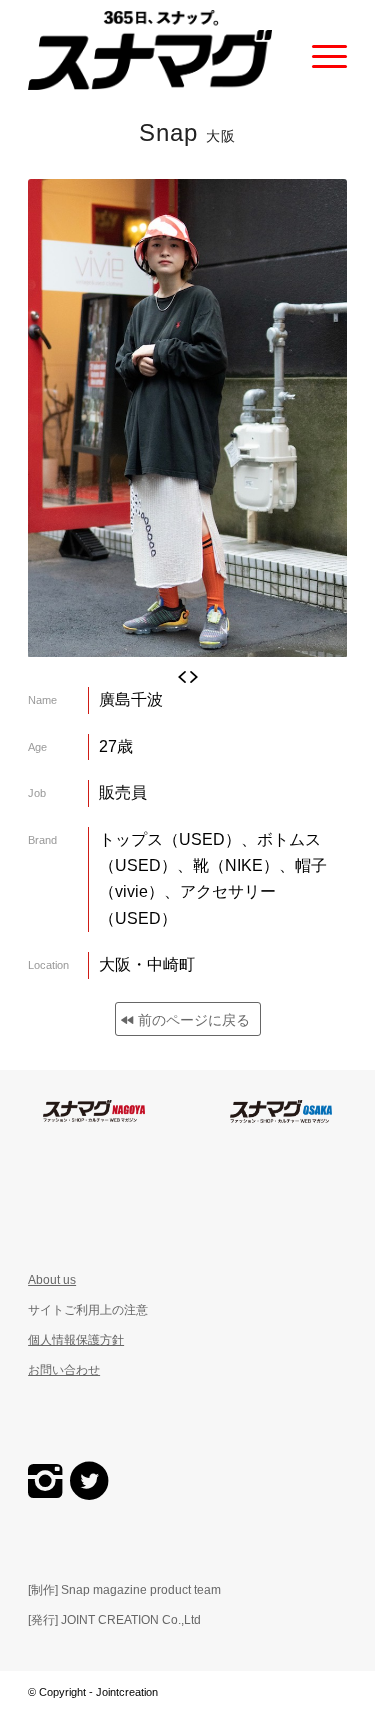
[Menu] (319, 50)
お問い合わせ (64, 1370)
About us (52, 1280)
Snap (187, 132)
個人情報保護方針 (76, 1340)
